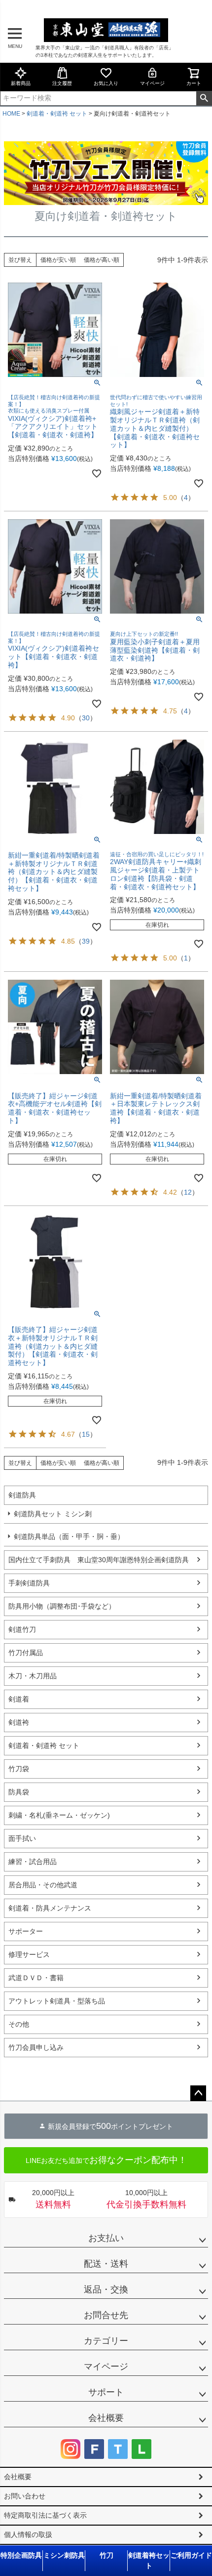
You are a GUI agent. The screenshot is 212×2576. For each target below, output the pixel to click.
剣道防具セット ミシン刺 (53, 1514)
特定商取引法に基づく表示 (45, 2515)
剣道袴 (19, 1722)
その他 (19, 2024)
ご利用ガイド (191, 2555)
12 (188, 1192)
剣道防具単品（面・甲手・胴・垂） (69, 1537)
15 (86, 1434)
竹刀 (106, 2555)
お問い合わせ (25, 2496)
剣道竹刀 (22, 1629)
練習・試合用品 (33, 1862)
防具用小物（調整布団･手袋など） (62, 1606)
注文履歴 (62, 83)
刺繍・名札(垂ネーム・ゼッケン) (59, 1815)
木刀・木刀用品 (33, 1676)
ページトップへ (198, 2093)
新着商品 (21, 83)
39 (86, 941)
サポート (106, 2392)
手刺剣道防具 (29, 1583)
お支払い (106, 2238)
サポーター (26, 1931)
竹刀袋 (19, 1769)
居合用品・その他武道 (43, 1885)
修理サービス (29, 1954)
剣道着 (19, 1699)
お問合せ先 (106, 2315)
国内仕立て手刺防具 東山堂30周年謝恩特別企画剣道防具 (99, 1560)
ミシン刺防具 (64, 2555)
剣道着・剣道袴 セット (57, 114)
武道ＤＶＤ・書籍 (36, 1978)
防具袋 (19, 1792)
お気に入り (106, 83)
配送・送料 (106, 2264)
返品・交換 (106, 2289)
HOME (11, 114)
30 (86, 718)
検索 (204, 98)
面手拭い (22, 1838)
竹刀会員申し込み (36, 2047)
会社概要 (106, 2418)
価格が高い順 (102, 260)
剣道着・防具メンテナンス (50, 1908)
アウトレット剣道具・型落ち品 (57, 2001)
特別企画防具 (21, 2555)
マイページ (152, 83)
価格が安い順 (58, 260)
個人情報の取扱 (28, 2534)
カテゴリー (106, 2341)
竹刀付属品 (26, 1653)
